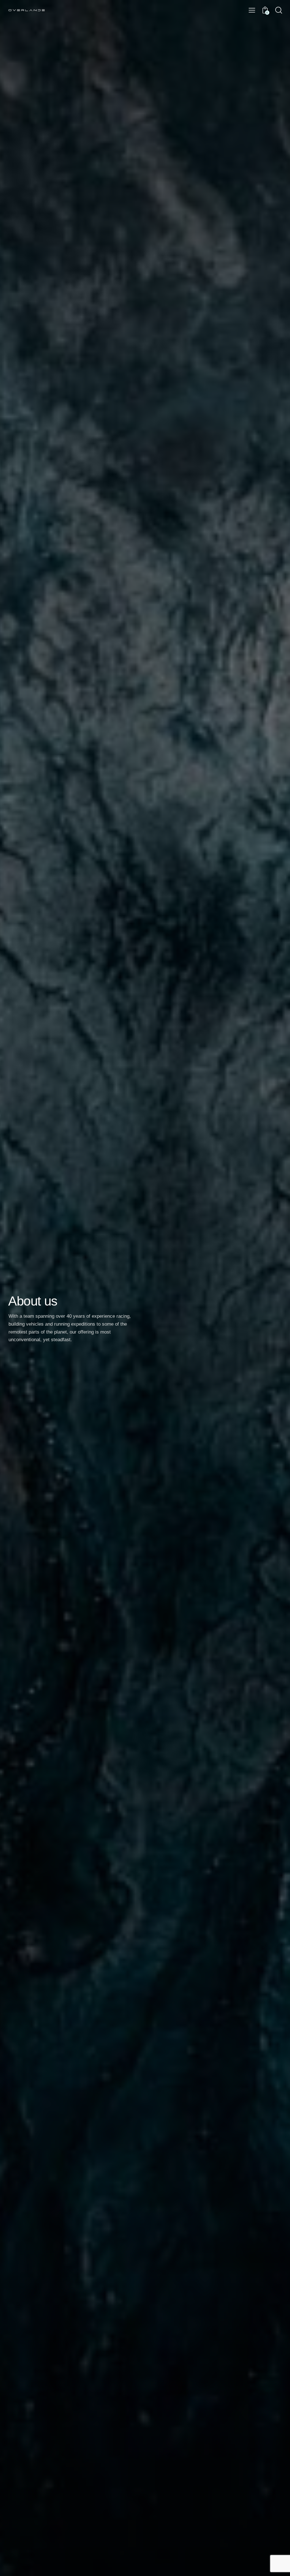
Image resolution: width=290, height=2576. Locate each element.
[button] (252, 10)
